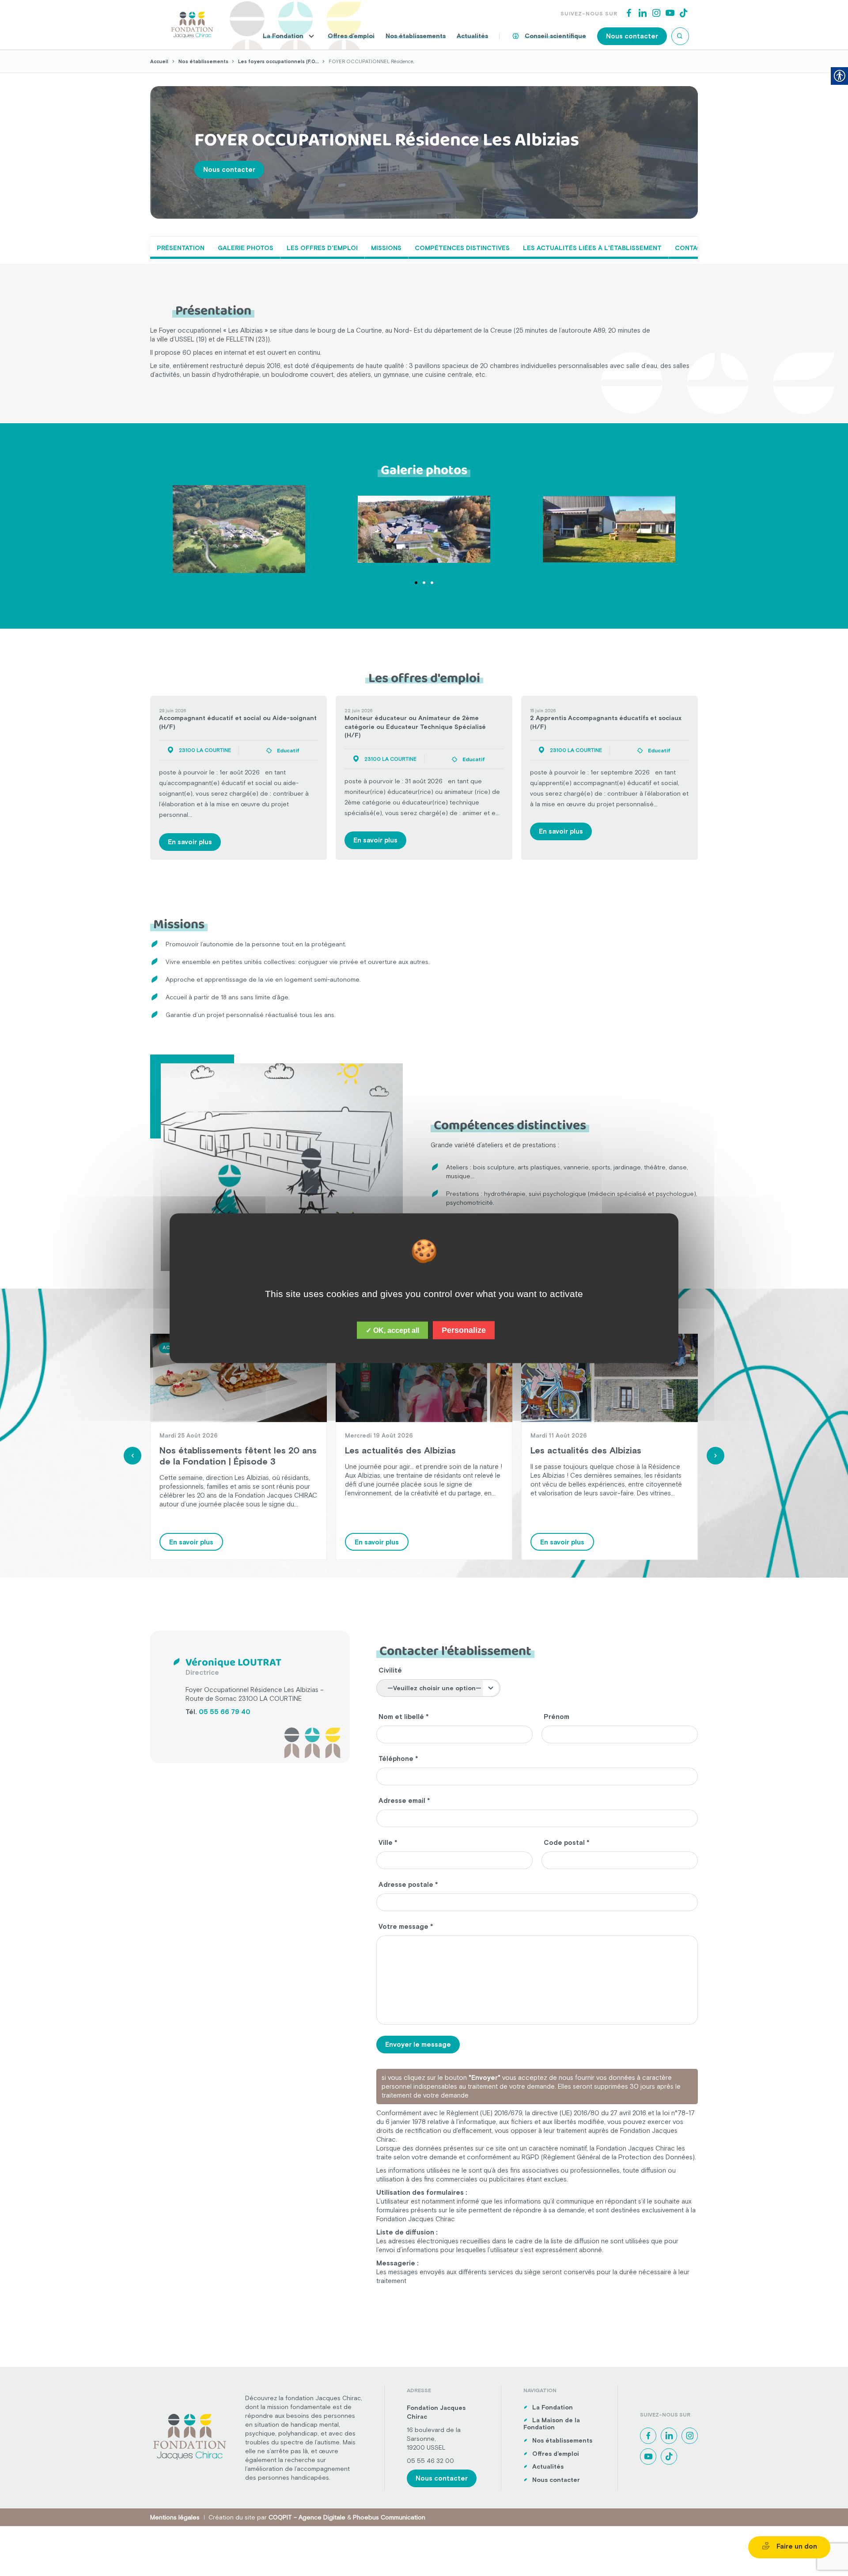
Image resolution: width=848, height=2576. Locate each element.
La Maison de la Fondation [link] (552, 2424)
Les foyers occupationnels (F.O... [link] (279, 61)
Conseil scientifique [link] (555, 36)
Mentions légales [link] (175, 2517)
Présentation (181, 248)
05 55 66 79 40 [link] (225, 1712)
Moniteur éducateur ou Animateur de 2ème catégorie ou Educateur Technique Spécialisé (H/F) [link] (415, 727)
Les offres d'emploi (322, 248)
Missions (386, 248)
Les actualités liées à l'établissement (592, 248)
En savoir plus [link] (190, 842)
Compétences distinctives (462, 248)
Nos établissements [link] (416, 36)
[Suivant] (715, 1456)
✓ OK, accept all (392, 1330)
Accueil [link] (159, 61)
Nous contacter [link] (632, 36)
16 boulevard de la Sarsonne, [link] (434, 2434)
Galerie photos (246, 248)
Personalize (464, 1330)
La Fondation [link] (283, 36)
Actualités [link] (472, 36)
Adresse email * (404, 1800)
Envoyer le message (418, 2044)
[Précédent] (132, 1456)
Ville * (388, 1842)
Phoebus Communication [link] (389, 2517)
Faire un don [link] (796, 2546)
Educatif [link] (288, 751)
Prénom (556, 1717)
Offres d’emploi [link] (351, 36)
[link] (192, 24)
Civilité (390, 1670)
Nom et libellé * (404, 1717)
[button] (416, 583)
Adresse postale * (408, 1884)
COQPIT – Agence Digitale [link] (307, 2517)
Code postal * (567, 1842)
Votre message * (406, 1926)
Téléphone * (398, 1758)
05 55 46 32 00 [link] (430, 2461)
